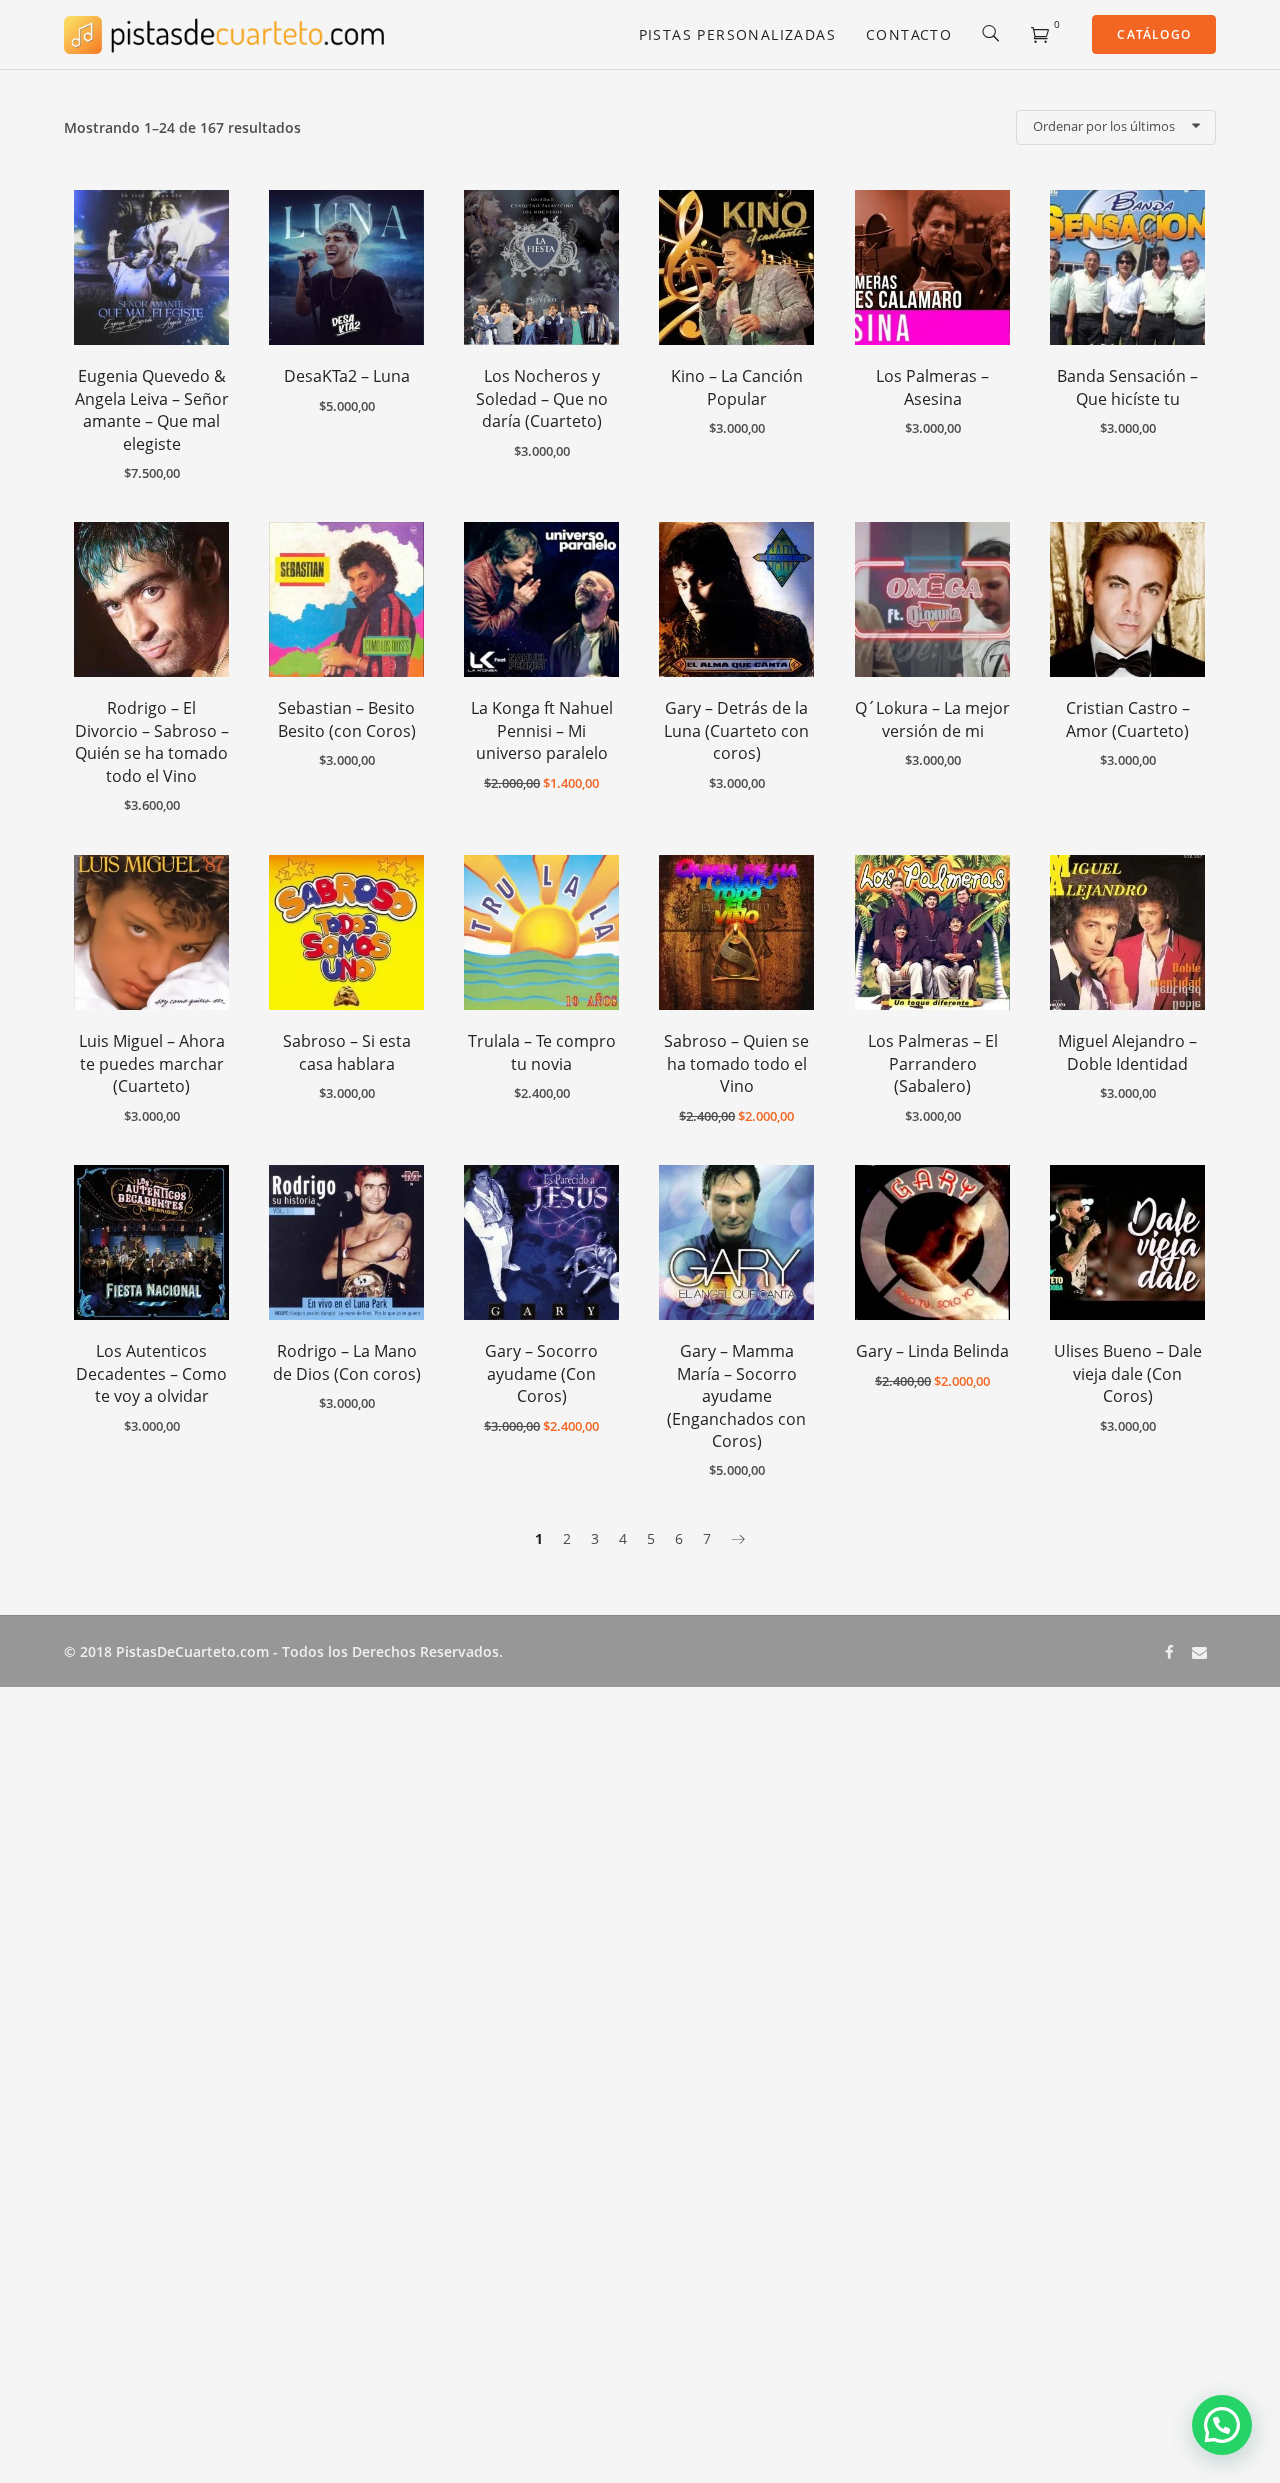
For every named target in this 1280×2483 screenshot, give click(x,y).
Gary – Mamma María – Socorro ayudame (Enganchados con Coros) (736, 1396)
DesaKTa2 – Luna (347, 376)
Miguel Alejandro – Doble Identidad (1127, 1052)
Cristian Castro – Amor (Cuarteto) (1128, 719)
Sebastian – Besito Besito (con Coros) (347, 719)
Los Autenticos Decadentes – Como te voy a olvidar (151, 1373)
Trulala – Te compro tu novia (542, 1052)
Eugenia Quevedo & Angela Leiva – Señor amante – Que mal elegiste (152, 409)
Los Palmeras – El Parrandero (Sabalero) (933, 1063)
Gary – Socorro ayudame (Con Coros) (541, 1373)
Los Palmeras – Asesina (932, 387)
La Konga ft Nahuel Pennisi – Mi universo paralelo (542, 730)
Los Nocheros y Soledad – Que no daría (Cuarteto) (542, 398)
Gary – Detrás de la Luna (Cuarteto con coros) (736, 730)
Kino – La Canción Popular (737, 387)
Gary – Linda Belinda (932, 1351)
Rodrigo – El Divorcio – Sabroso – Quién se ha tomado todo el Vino (152, 741)
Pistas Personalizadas (737, 34)
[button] (1222, 2425)
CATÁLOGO (1154, 34)
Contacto (909, 34)
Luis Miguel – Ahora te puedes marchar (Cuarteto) (152, 1063)
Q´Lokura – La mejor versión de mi (932, 719)
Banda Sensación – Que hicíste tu (1127, 387)
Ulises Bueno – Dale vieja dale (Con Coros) (1128, 1373)
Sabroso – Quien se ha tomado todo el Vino (736, 1063)
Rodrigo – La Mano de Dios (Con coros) (347, 1362)
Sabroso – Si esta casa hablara (347, 1052)
